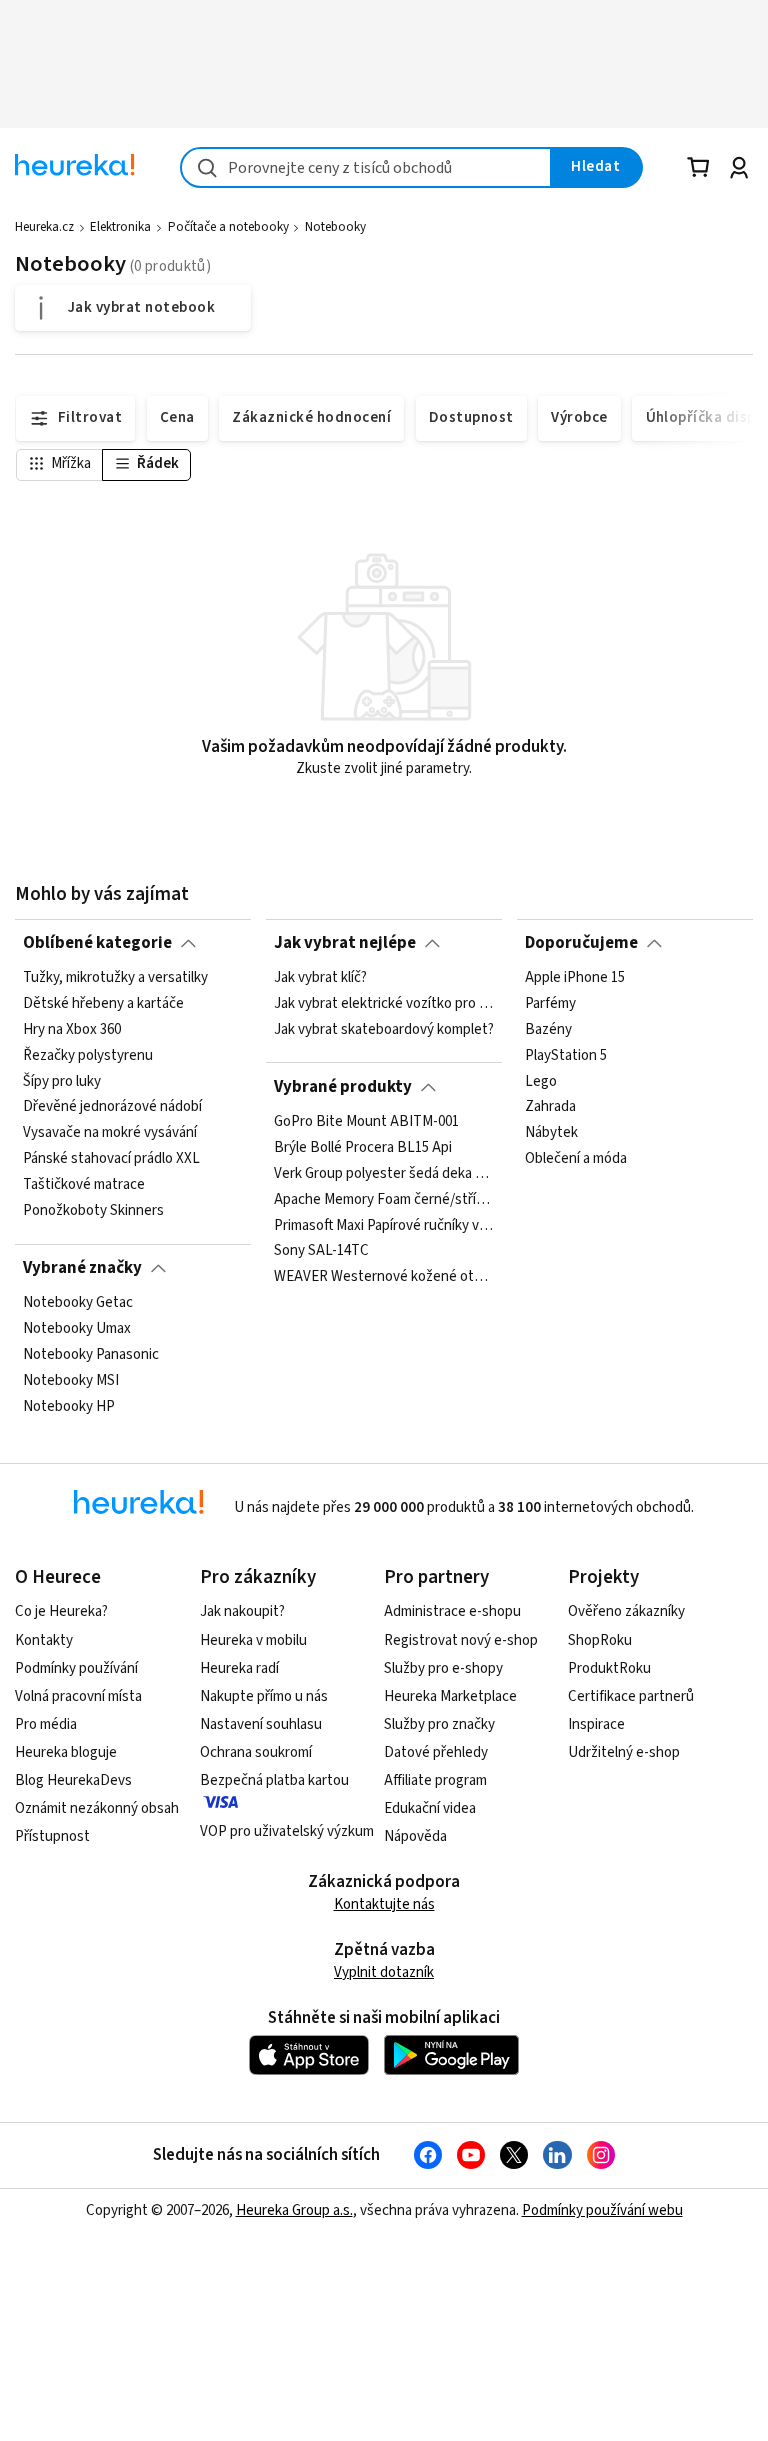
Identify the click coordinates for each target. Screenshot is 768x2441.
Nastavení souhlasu (261, 1724)
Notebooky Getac (78, 1303)
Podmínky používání (76, 1668)
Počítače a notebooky (228, 227)
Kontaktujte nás (384, 1904)
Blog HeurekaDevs (73, 1780)
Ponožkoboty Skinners (93, 1211)
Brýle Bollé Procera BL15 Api (363, 1148)
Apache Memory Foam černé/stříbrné (384, 1200)
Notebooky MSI (71, 1381)
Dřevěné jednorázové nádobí (112, 1108)
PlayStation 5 (566, 1056)
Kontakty (44, 1640)
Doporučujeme (581, 943)
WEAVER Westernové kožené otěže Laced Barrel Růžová (384, 1277)
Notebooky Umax (77, 1329)
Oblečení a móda (576, 1159)
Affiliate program (435, 1780)
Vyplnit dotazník (384, 1972)
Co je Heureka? (61, 1611)
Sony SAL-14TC (321, 1251)
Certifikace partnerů (631, 1696)
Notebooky (335, 227)
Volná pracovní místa (78, 1696)
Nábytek (551, 1133)
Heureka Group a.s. (294, 2210)
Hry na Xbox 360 (72, 1030)
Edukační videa (430, 1808)
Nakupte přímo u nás (264, 1696)
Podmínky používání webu (602, 2210)
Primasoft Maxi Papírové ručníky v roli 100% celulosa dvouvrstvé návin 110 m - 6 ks (384, 1225)
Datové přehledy (436, 1752)
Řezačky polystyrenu (88, 1056)
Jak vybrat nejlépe (345, 943)
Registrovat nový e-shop (461, 1640)
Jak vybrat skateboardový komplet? (384, 1030)
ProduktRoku (609, 1668)
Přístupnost (52, 1836)
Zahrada (550, 1108)
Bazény (548, 1030)
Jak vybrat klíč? (320, 978)
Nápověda (415, 1836)
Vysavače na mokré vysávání (110, 1133)
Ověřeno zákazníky (626, 1611)
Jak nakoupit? (242, 1611)
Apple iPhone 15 (575, 978)
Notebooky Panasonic (91, 1355)
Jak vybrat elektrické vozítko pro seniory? (384, 1004)
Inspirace (596, 1724)
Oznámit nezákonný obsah (97, 1808)
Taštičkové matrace (84, 1185)
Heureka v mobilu (253, 1640)
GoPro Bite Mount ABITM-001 (366, 1122)
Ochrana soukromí (256, 1752)
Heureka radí (239, 1668)
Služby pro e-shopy (443, 1668)
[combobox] (366, 167)
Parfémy (550, 1004)
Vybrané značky (82, 1268)
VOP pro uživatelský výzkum (287, 1831)
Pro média (46, 1724)
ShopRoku (600, 1640)
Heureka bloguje (66, 1752)
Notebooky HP (69, 1407)
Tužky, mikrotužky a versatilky (115, 978)
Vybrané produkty (343, 1087)
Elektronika (120, 227)
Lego (541, 1082)
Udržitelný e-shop (624, 1752)
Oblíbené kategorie (97, 943)
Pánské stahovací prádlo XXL (111, 1159)
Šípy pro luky (62, 1082)
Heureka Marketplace (450, 1696)
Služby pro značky (439, 1724)
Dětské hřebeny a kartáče (103, 1004)
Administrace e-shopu (452, 1611)
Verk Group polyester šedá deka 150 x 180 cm (384, 1174)
